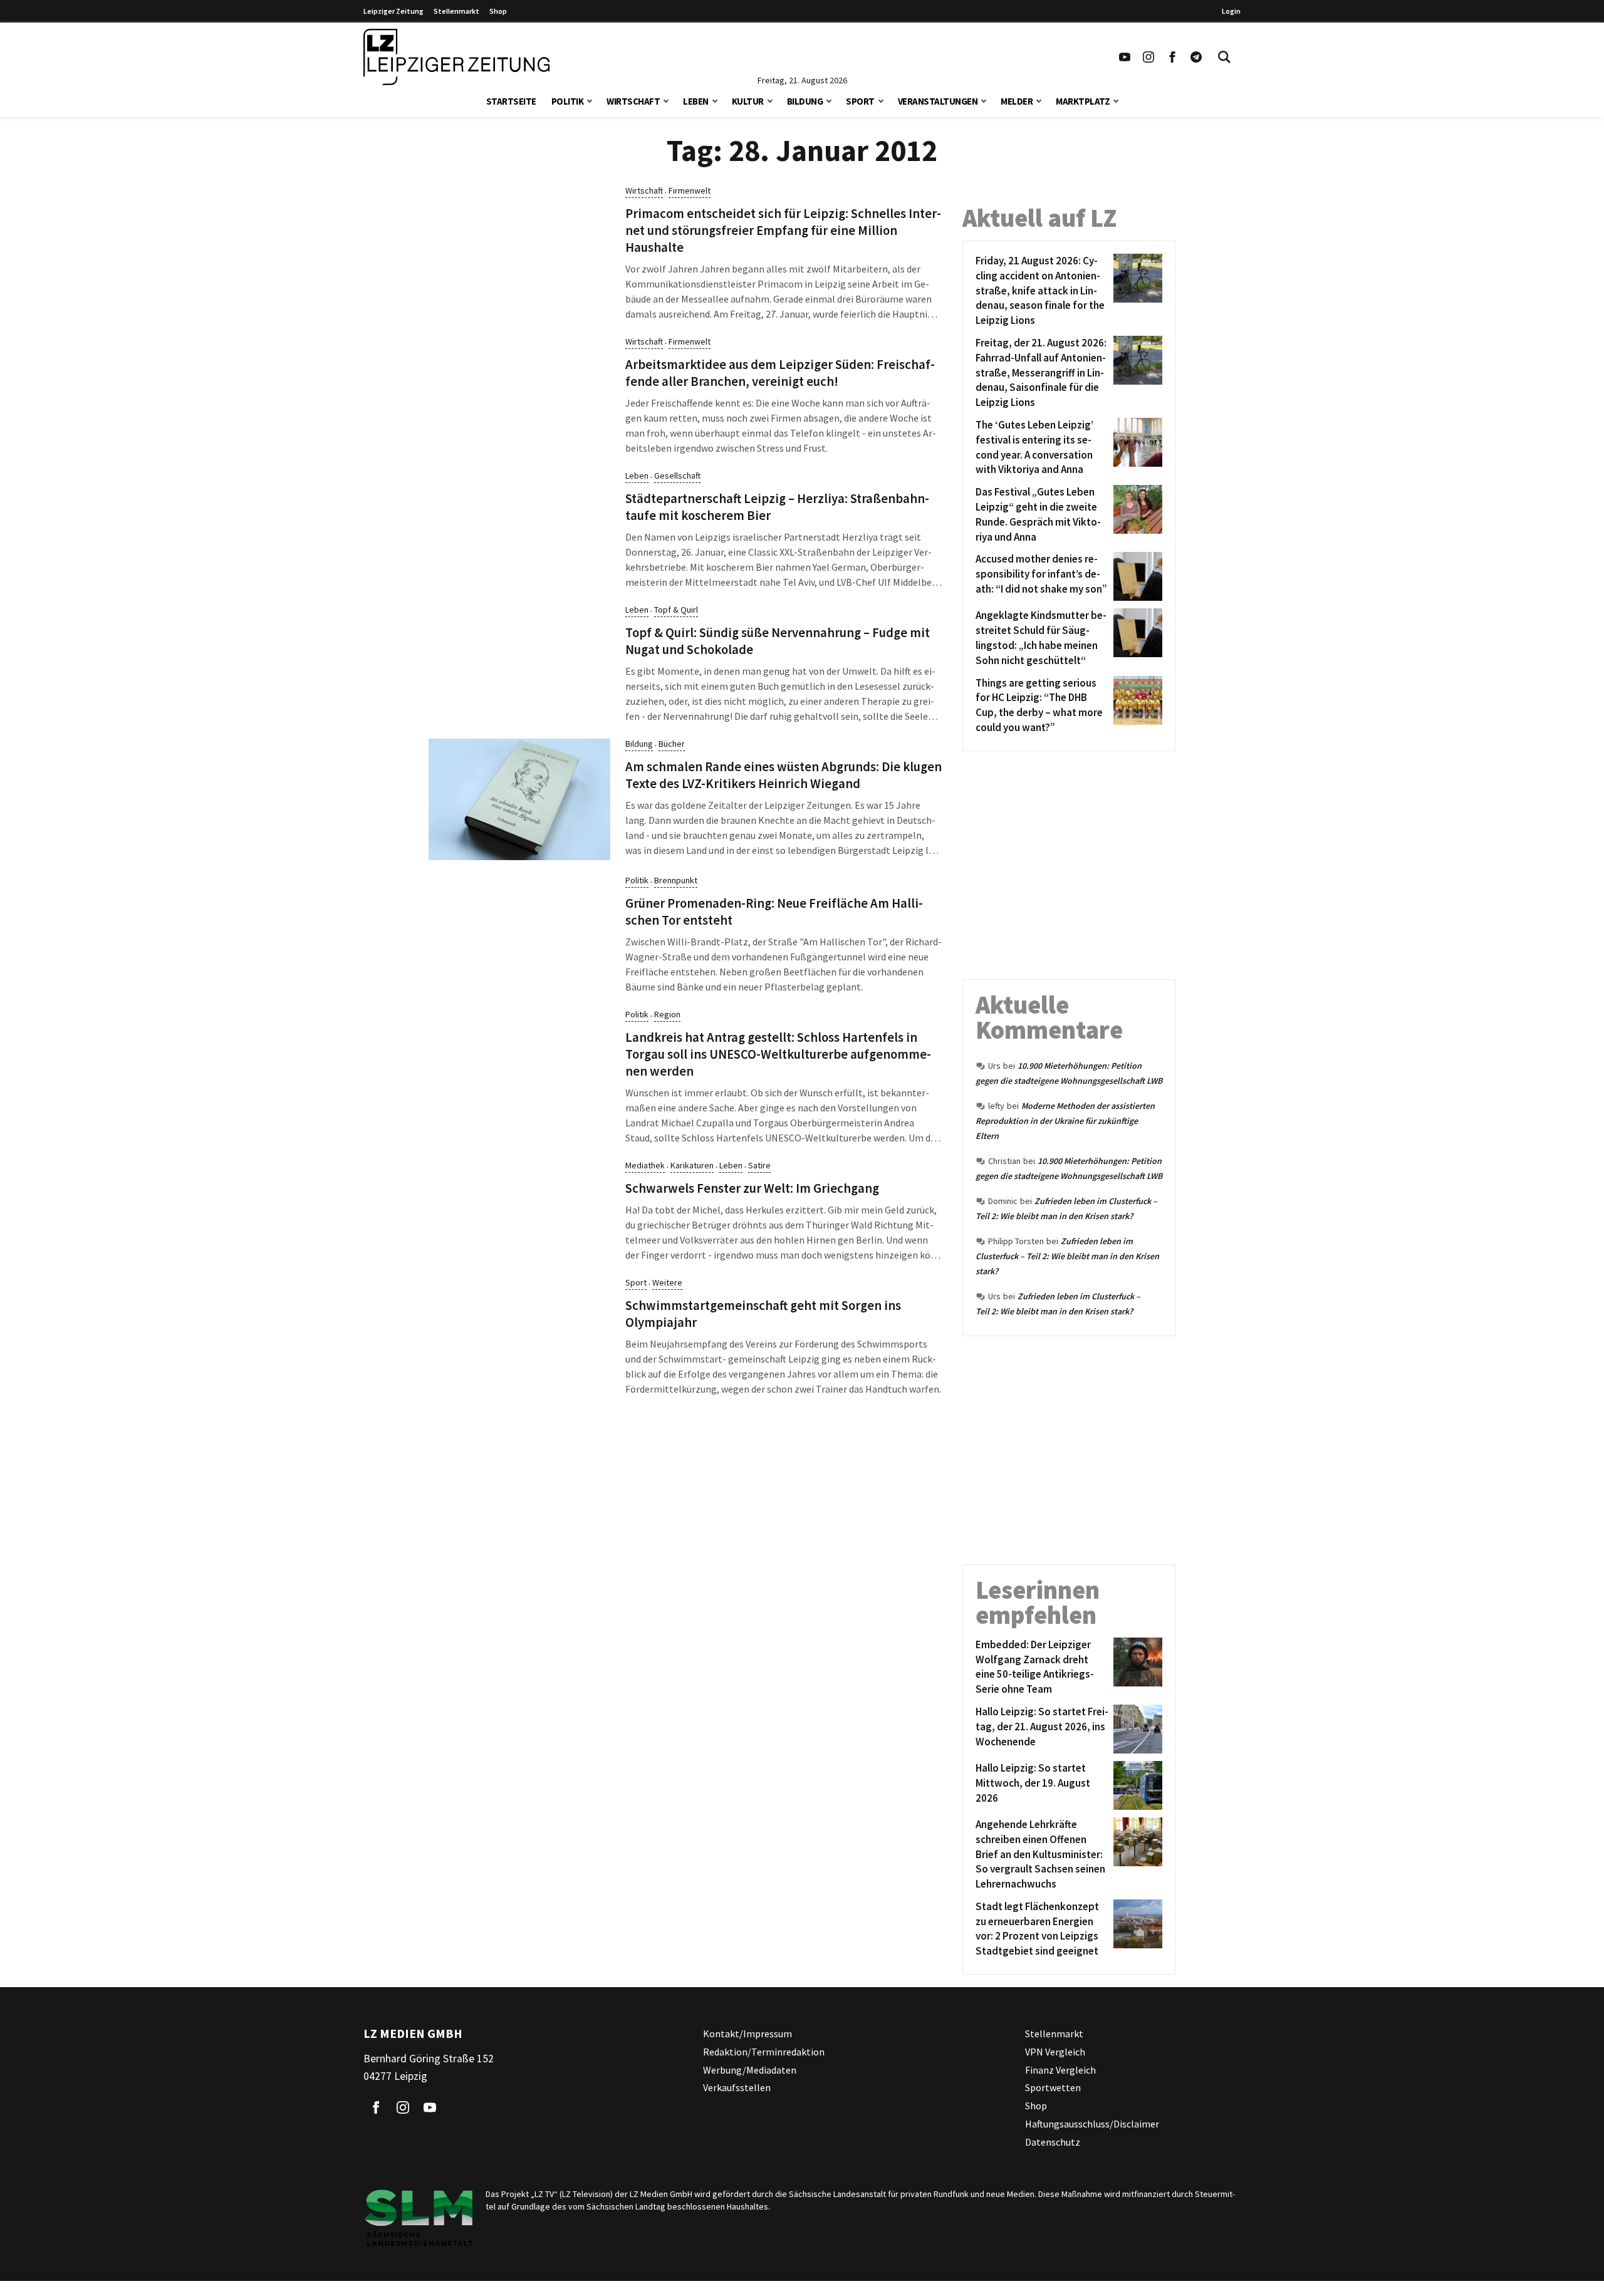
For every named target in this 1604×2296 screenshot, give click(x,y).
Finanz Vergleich (1060, 2070)
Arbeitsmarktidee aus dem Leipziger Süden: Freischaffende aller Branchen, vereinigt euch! (780, 373)
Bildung (805, 101)
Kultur (748, 101)
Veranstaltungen (938, 101)
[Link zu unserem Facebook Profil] (1172, 57)
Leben (696, 101)
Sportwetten (1053, 2087)
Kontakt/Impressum (747, 2034)
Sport (860, 101)
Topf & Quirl (676, 610)
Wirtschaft (633, 101)
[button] (590, 100)
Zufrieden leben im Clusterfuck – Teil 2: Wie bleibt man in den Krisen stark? (1067, 1256)
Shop (498, 11)
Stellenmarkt (456, 11)
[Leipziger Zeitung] (456, 57)
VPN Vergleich (1055, 2052)
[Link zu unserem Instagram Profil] (1148, 57)
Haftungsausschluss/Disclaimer (1092, 2124)
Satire (759, 1165)
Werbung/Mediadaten (750, 2070)
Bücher (672, 744)
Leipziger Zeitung (393, 11)
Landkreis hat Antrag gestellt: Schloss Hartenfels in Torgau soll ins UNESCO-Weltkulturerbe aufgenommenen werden (778, 1054)
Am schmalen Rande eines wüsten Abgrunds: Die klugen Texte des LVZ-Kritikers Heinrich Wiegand (784, 775)
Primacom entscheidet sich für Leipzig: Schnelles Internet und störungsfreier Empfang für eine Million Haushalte (783, 231)
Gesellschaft (677, 475)
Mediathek (645, 1165)
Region (667, 1014)
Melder (1017, 101)
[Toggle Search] (1224, 57)
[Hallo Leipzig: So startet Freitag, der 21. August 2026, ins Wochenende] (1136, 1729)
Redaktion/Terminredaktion (764, 2052)
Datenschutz (1053, 2142)
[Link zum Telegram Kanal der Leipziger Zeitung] (1196, 57)
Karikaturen (692, 1165)
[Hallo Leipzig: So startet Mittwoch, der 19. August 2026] (1136, 1785)
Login (1231, 11)
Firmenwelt (690, 190)
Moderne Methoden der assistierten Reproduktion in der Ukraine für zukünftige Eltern (1065, 1121)
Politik (568, 101)
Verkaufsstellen (737, 2087)
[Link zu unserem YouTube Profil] (1125, 57)
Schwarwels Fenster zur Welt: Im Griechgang (752, 1188)
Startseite (511, 101)
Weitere (667, 1282)
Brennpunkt (676, 880)
